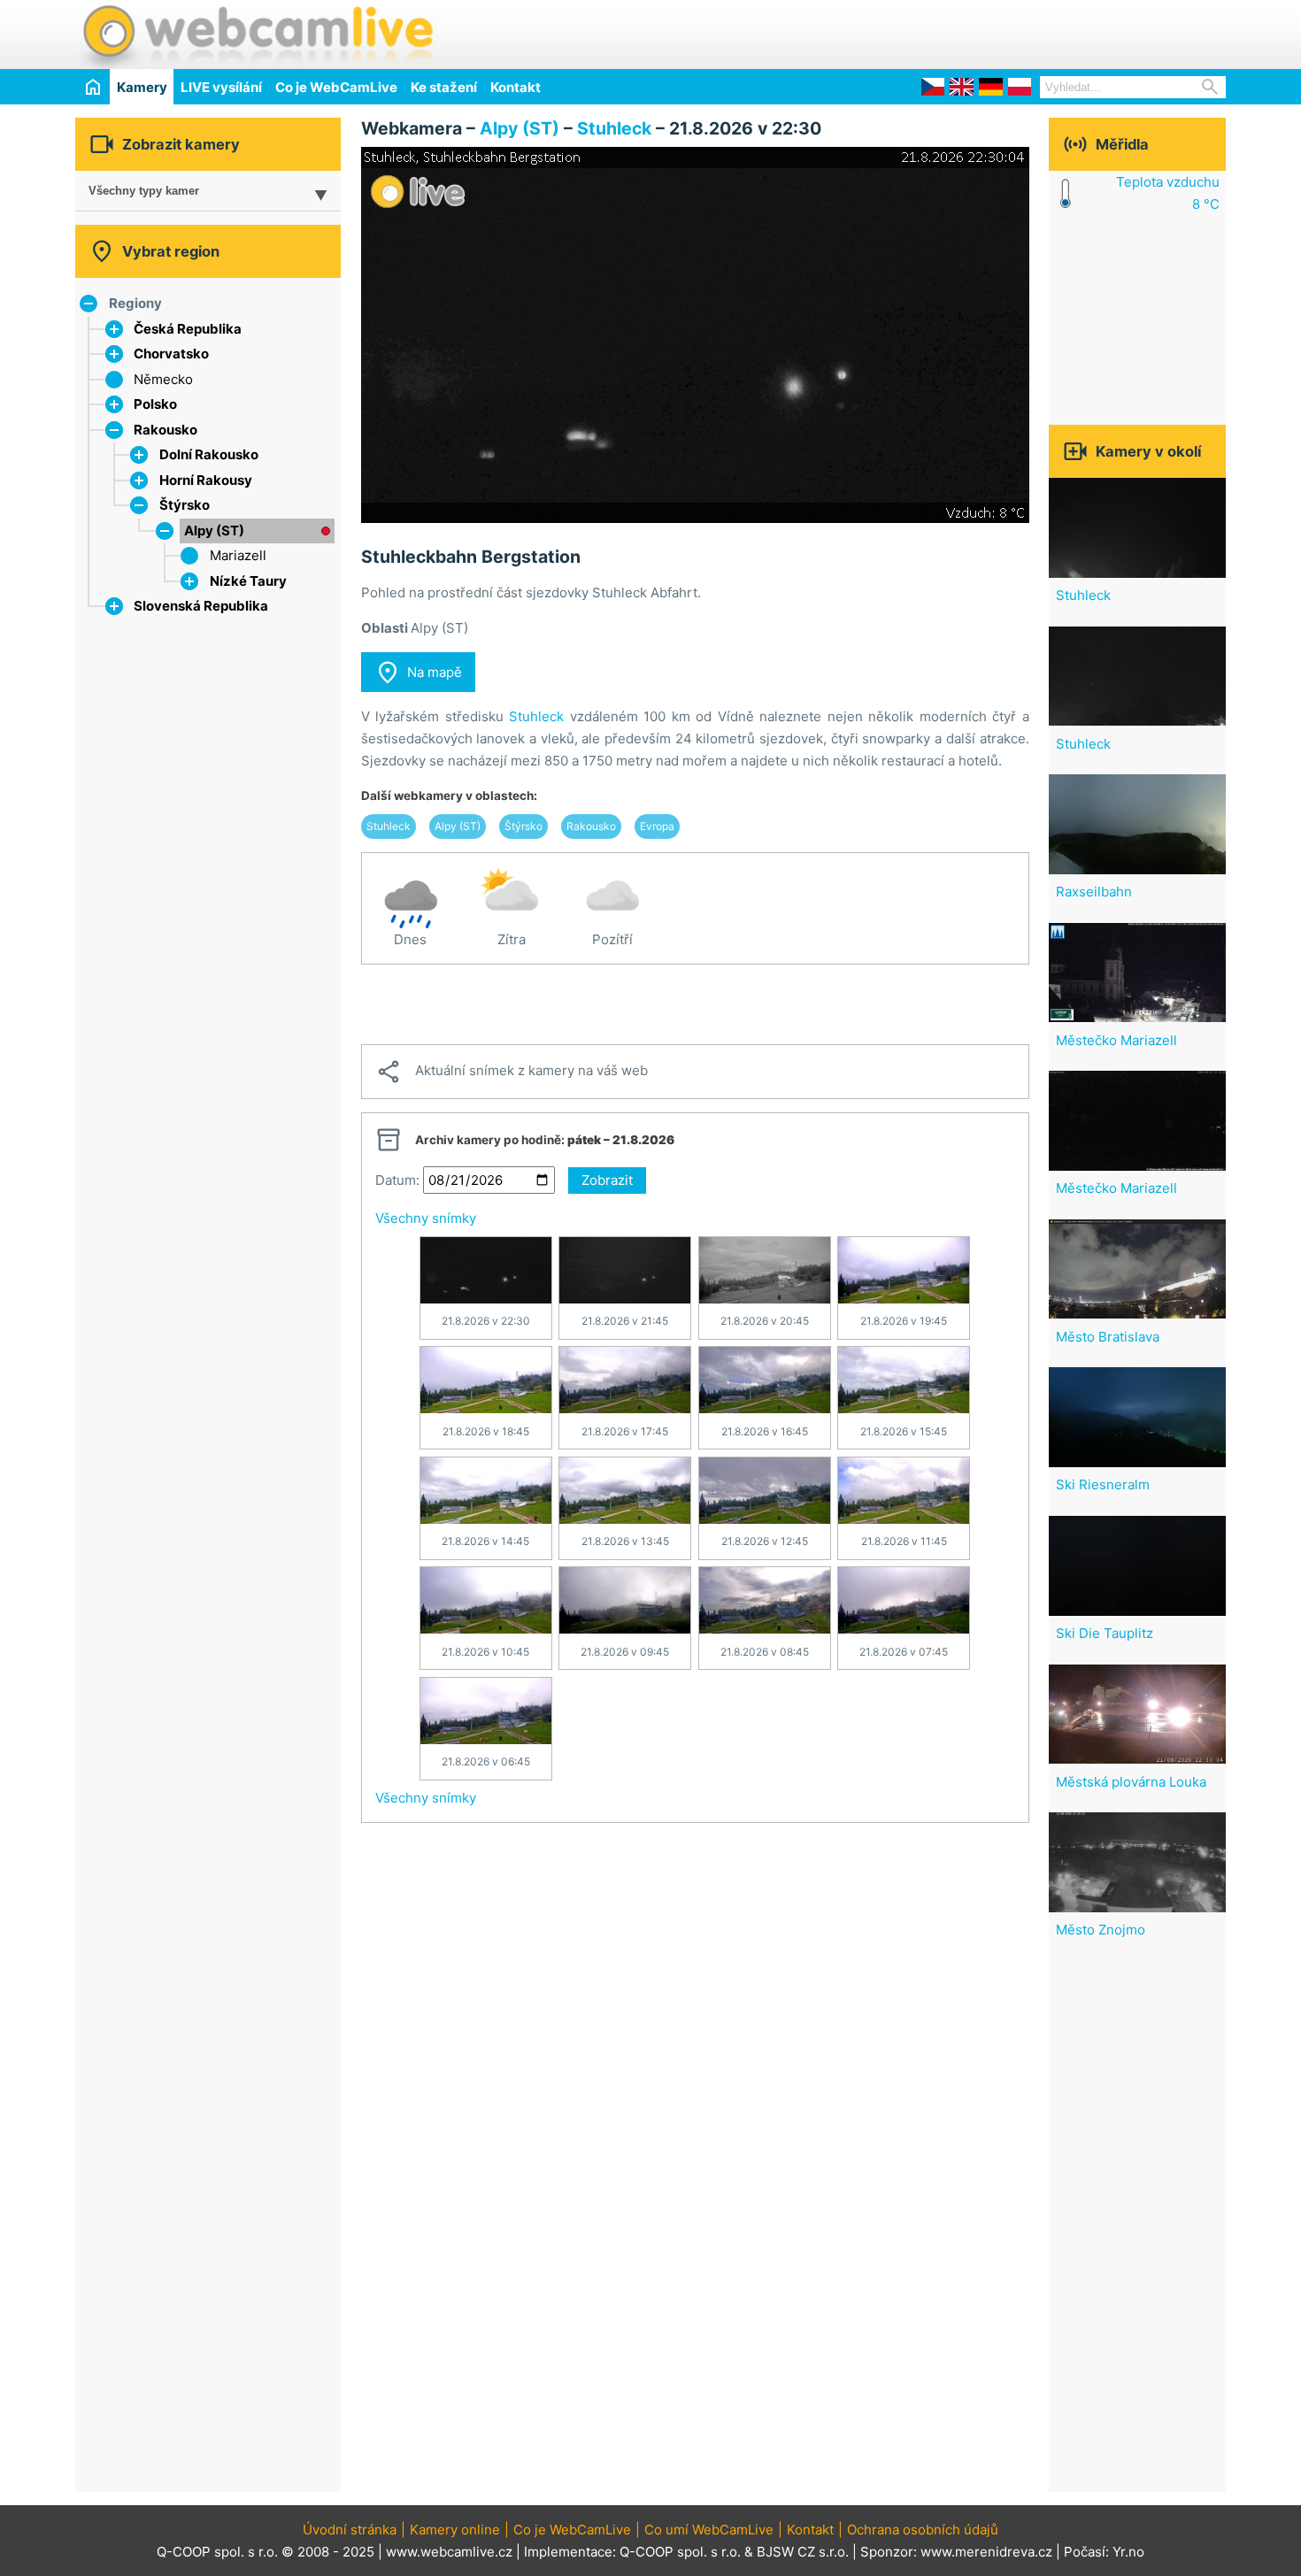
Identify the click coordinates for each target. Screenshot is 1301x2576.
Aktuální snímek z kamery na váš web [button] (512, 1072)
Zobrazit (607, 1180)
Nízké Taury (248, 581)
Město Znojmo (1101, 1930)
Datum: (397, 1180)
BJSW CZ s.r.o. (803, 2552)
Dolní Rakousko (209, 454)
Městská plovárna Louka (1131, 1782)
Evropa (657, 826)
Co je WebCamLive (336, 87)
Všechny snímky (426, 1218)
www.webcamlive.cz (449, 2552)
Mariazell (238, 555)
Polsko (155, 404)
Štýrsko (185, 505)
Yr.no (1128, 2552)
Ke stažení (444, 87)
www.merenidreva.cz (986, 2552)
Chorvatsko (171, 354)
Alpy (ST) (214, 531)
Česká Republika (188, 329)
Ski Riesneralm (1103, 1484)
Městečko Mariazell (1116, 1040)
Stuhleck (614, 128)
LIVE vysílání (221, 87)
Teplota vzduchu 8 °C (1168, 193)
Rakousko (166, 430)
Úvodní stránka (350, 2530)
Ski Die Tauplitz (1105, 1633)
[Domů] (92, 86)
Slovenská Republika (201, 606)
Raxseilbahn (1094, 892)
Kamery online (455, 2530)
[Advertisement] (1019, 32)
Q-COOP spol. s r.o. (680, 2552)
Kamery (142, 87)
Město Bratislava (1108, 1337)
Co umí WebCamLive (709, 2530)
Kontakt (516, 87)
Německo (163, 379)
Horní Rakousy (206, 480)
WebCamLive (257, 35)
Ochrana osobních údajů (923, 2530)
